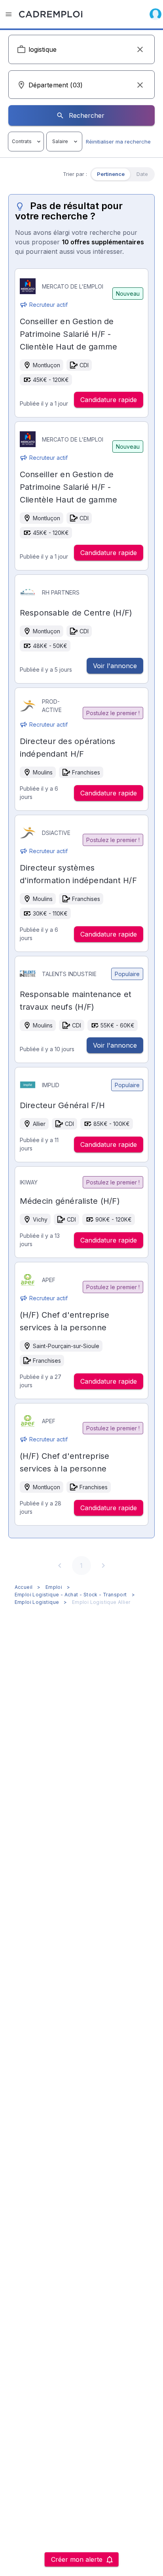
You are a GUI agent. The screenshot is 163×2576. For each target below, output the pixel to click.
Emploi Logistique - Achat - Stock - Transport (71, 1595)
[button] (140, 49)
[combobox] (82, 49)
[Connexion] (155, 14)
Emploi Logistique (37, 1602)
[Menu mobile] (9, 14)
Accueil (24, 1587)
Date (142, 174)
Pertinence (111, 174)
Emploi (54, 1587)
